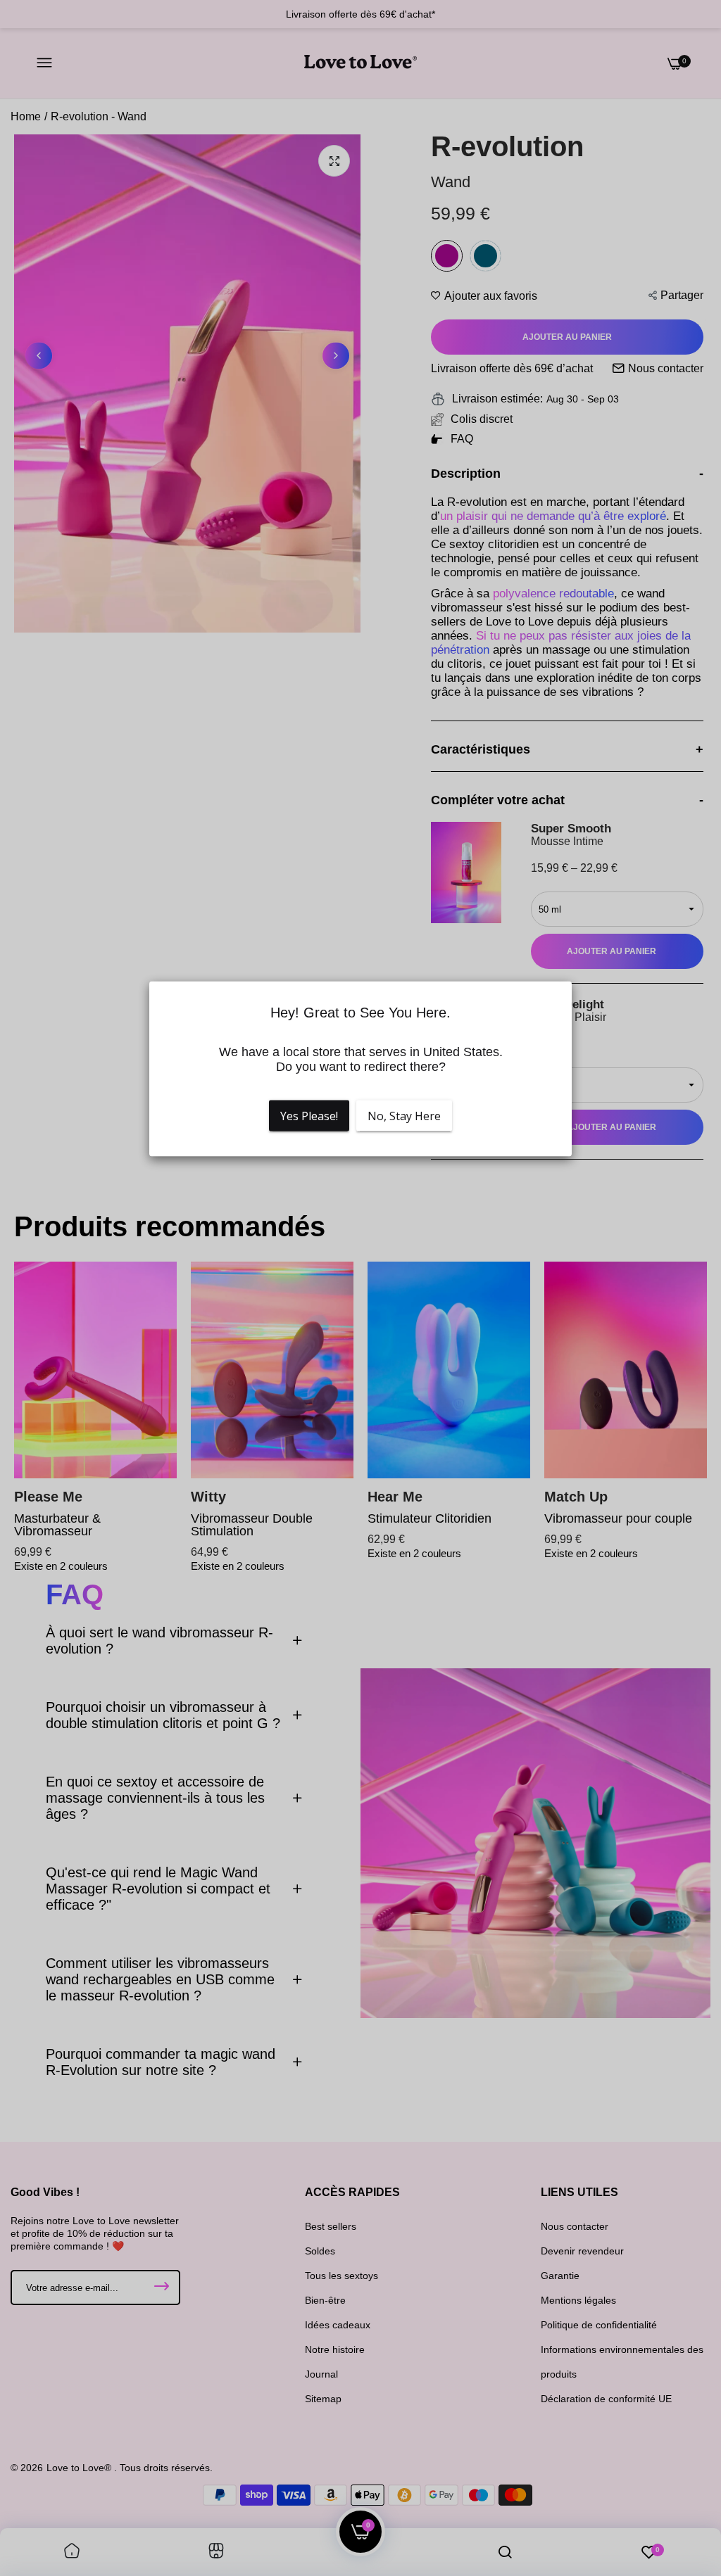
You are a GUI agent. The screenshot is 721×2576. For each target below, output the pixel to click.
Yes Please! (309, 1116)
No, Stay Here (404, 1116)
